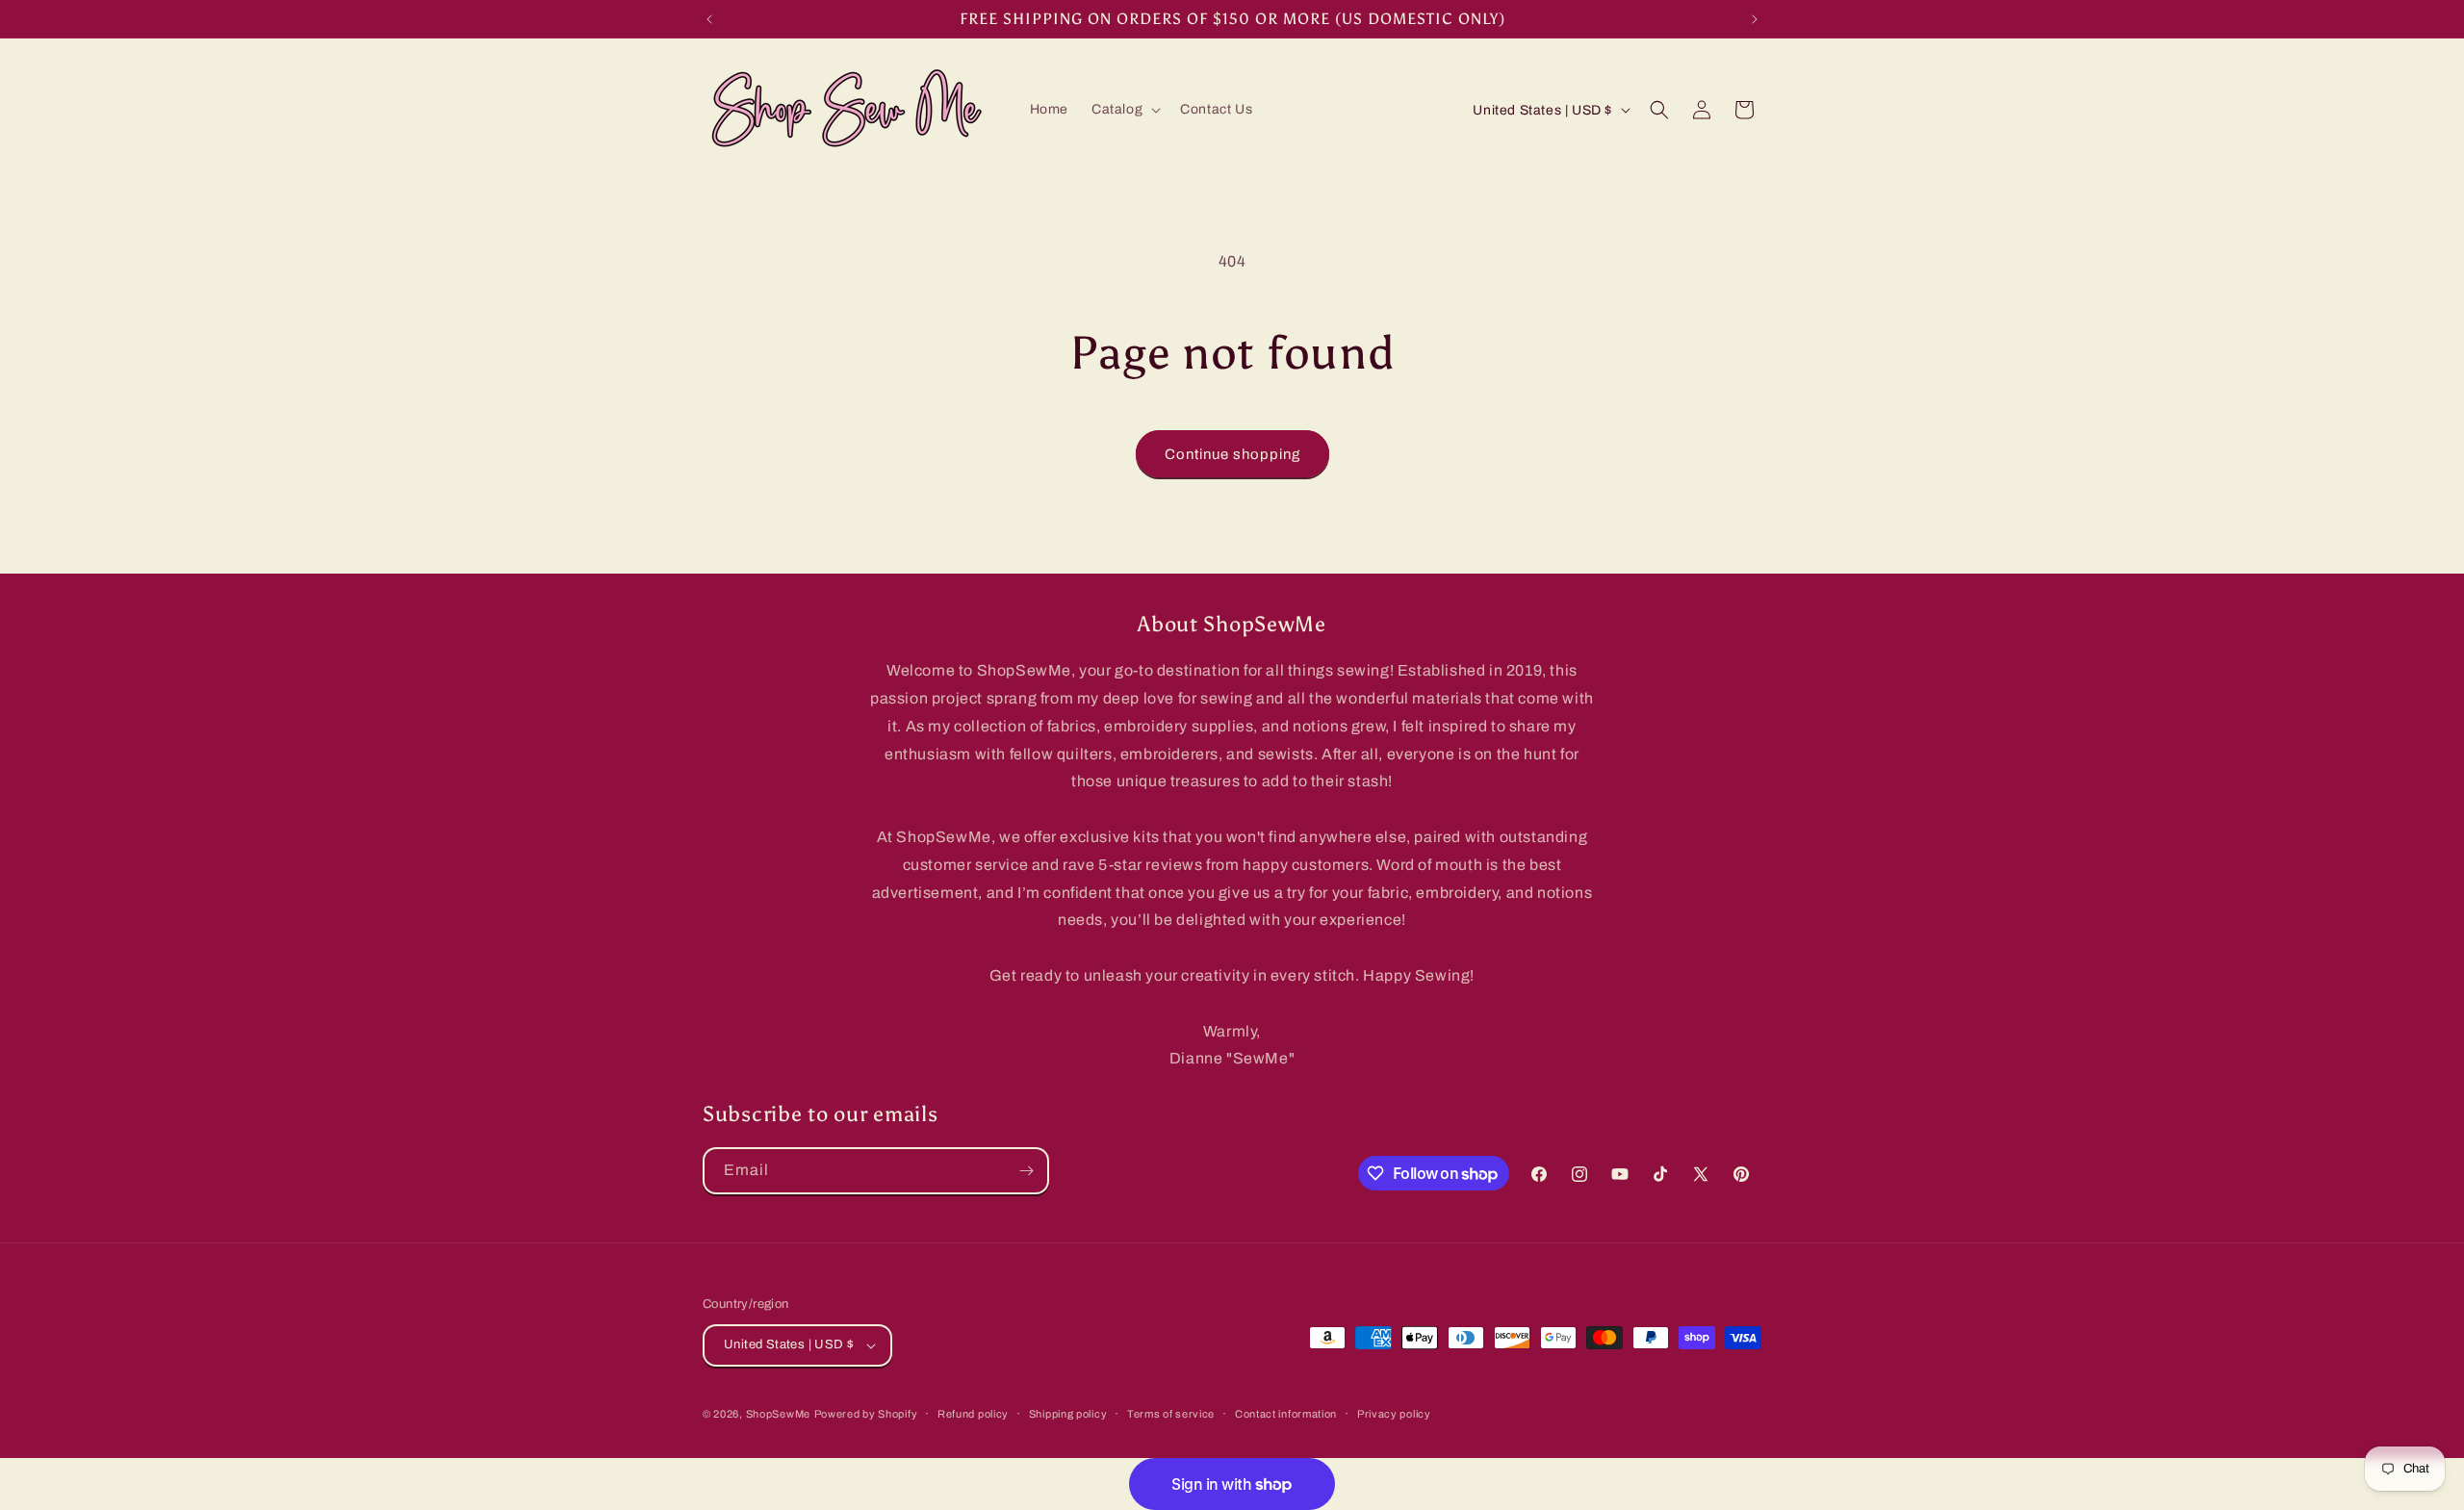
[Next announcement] (1755, 19)
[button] (1124, 110)
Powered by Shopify (866, 1414)
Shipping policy (1068, 1413)
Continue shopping (1232, 454)
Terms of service (1171, 1413)
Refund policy (973, 1413)
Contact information (1286, 1413)
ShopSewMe (778, 1414)
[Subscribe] (1026, 1171)
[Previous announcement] (709, 19)
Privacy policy (1394, 1413)
